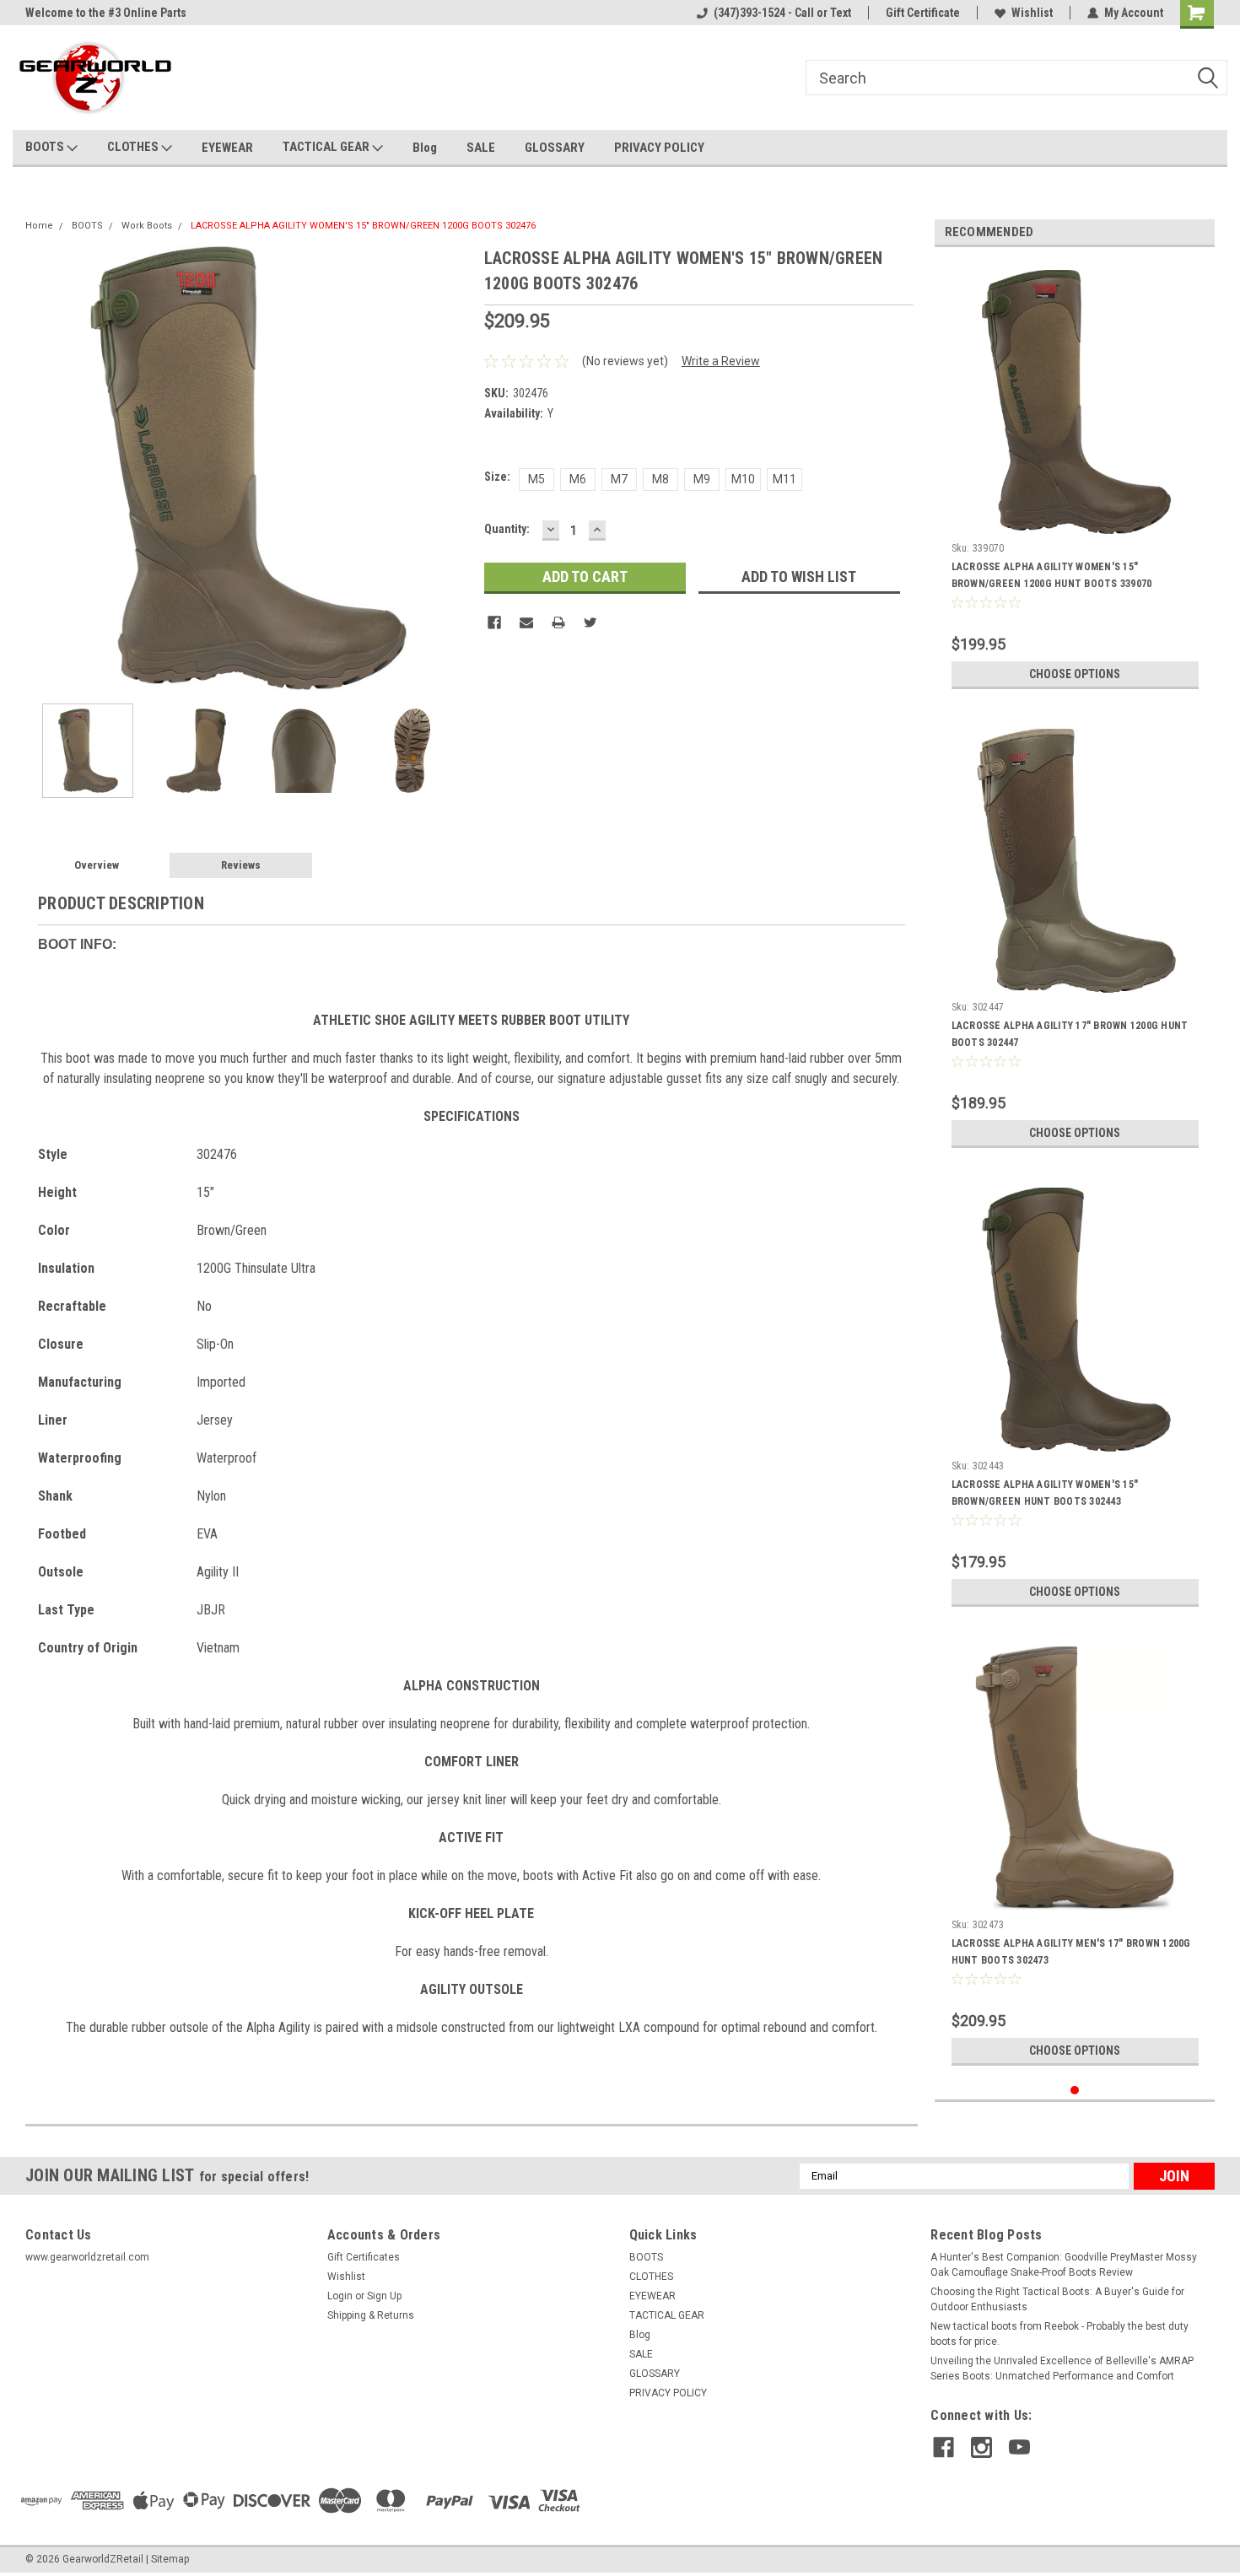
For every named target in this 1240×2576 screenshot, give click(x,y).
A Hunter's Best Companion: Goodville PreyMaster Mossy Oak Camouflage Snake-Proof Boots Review (1064, 2265)
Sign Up (384, 2296)
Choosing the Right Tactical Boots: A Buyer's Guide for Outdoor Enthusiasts (1057, 2299)
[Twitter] (590, 622)
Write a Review (721, 361)
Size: (497, 477)
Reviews (241, 865)
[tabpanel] (1075, 479)
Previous (42, 468)
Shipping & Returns (371, 2315)
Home (39, 226)
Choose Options (1075, 674)
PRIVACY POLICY (659, 148)
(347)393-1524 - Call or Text (782, 13)
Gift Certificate (923, 13)
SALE (481, 148)
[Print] (558, 622)
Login (340, 2296)
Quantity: (507, 529)
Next (455, 468)
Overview (97, 865)
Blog (425, 148)
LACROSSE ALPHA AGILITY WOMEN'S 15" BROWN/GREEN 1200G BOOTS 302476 (363, 226)
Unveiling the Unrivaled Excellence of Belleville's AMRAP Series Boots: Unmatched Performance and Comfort (1062, 2369)
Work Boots (147, 226)
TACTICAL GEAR (327, 147)
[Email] (526, 622)
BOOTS (46, 147)
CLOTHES (134, 147)
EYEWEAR (227, 148)
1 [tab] (1075, 2091)
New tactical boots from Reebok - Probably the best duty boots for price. (1059, 2334)
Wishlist (1032, 13)
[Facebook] (494, 622)
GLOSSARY (555, 148)
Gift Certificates (364, 2257)
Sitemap (170, 2559)
